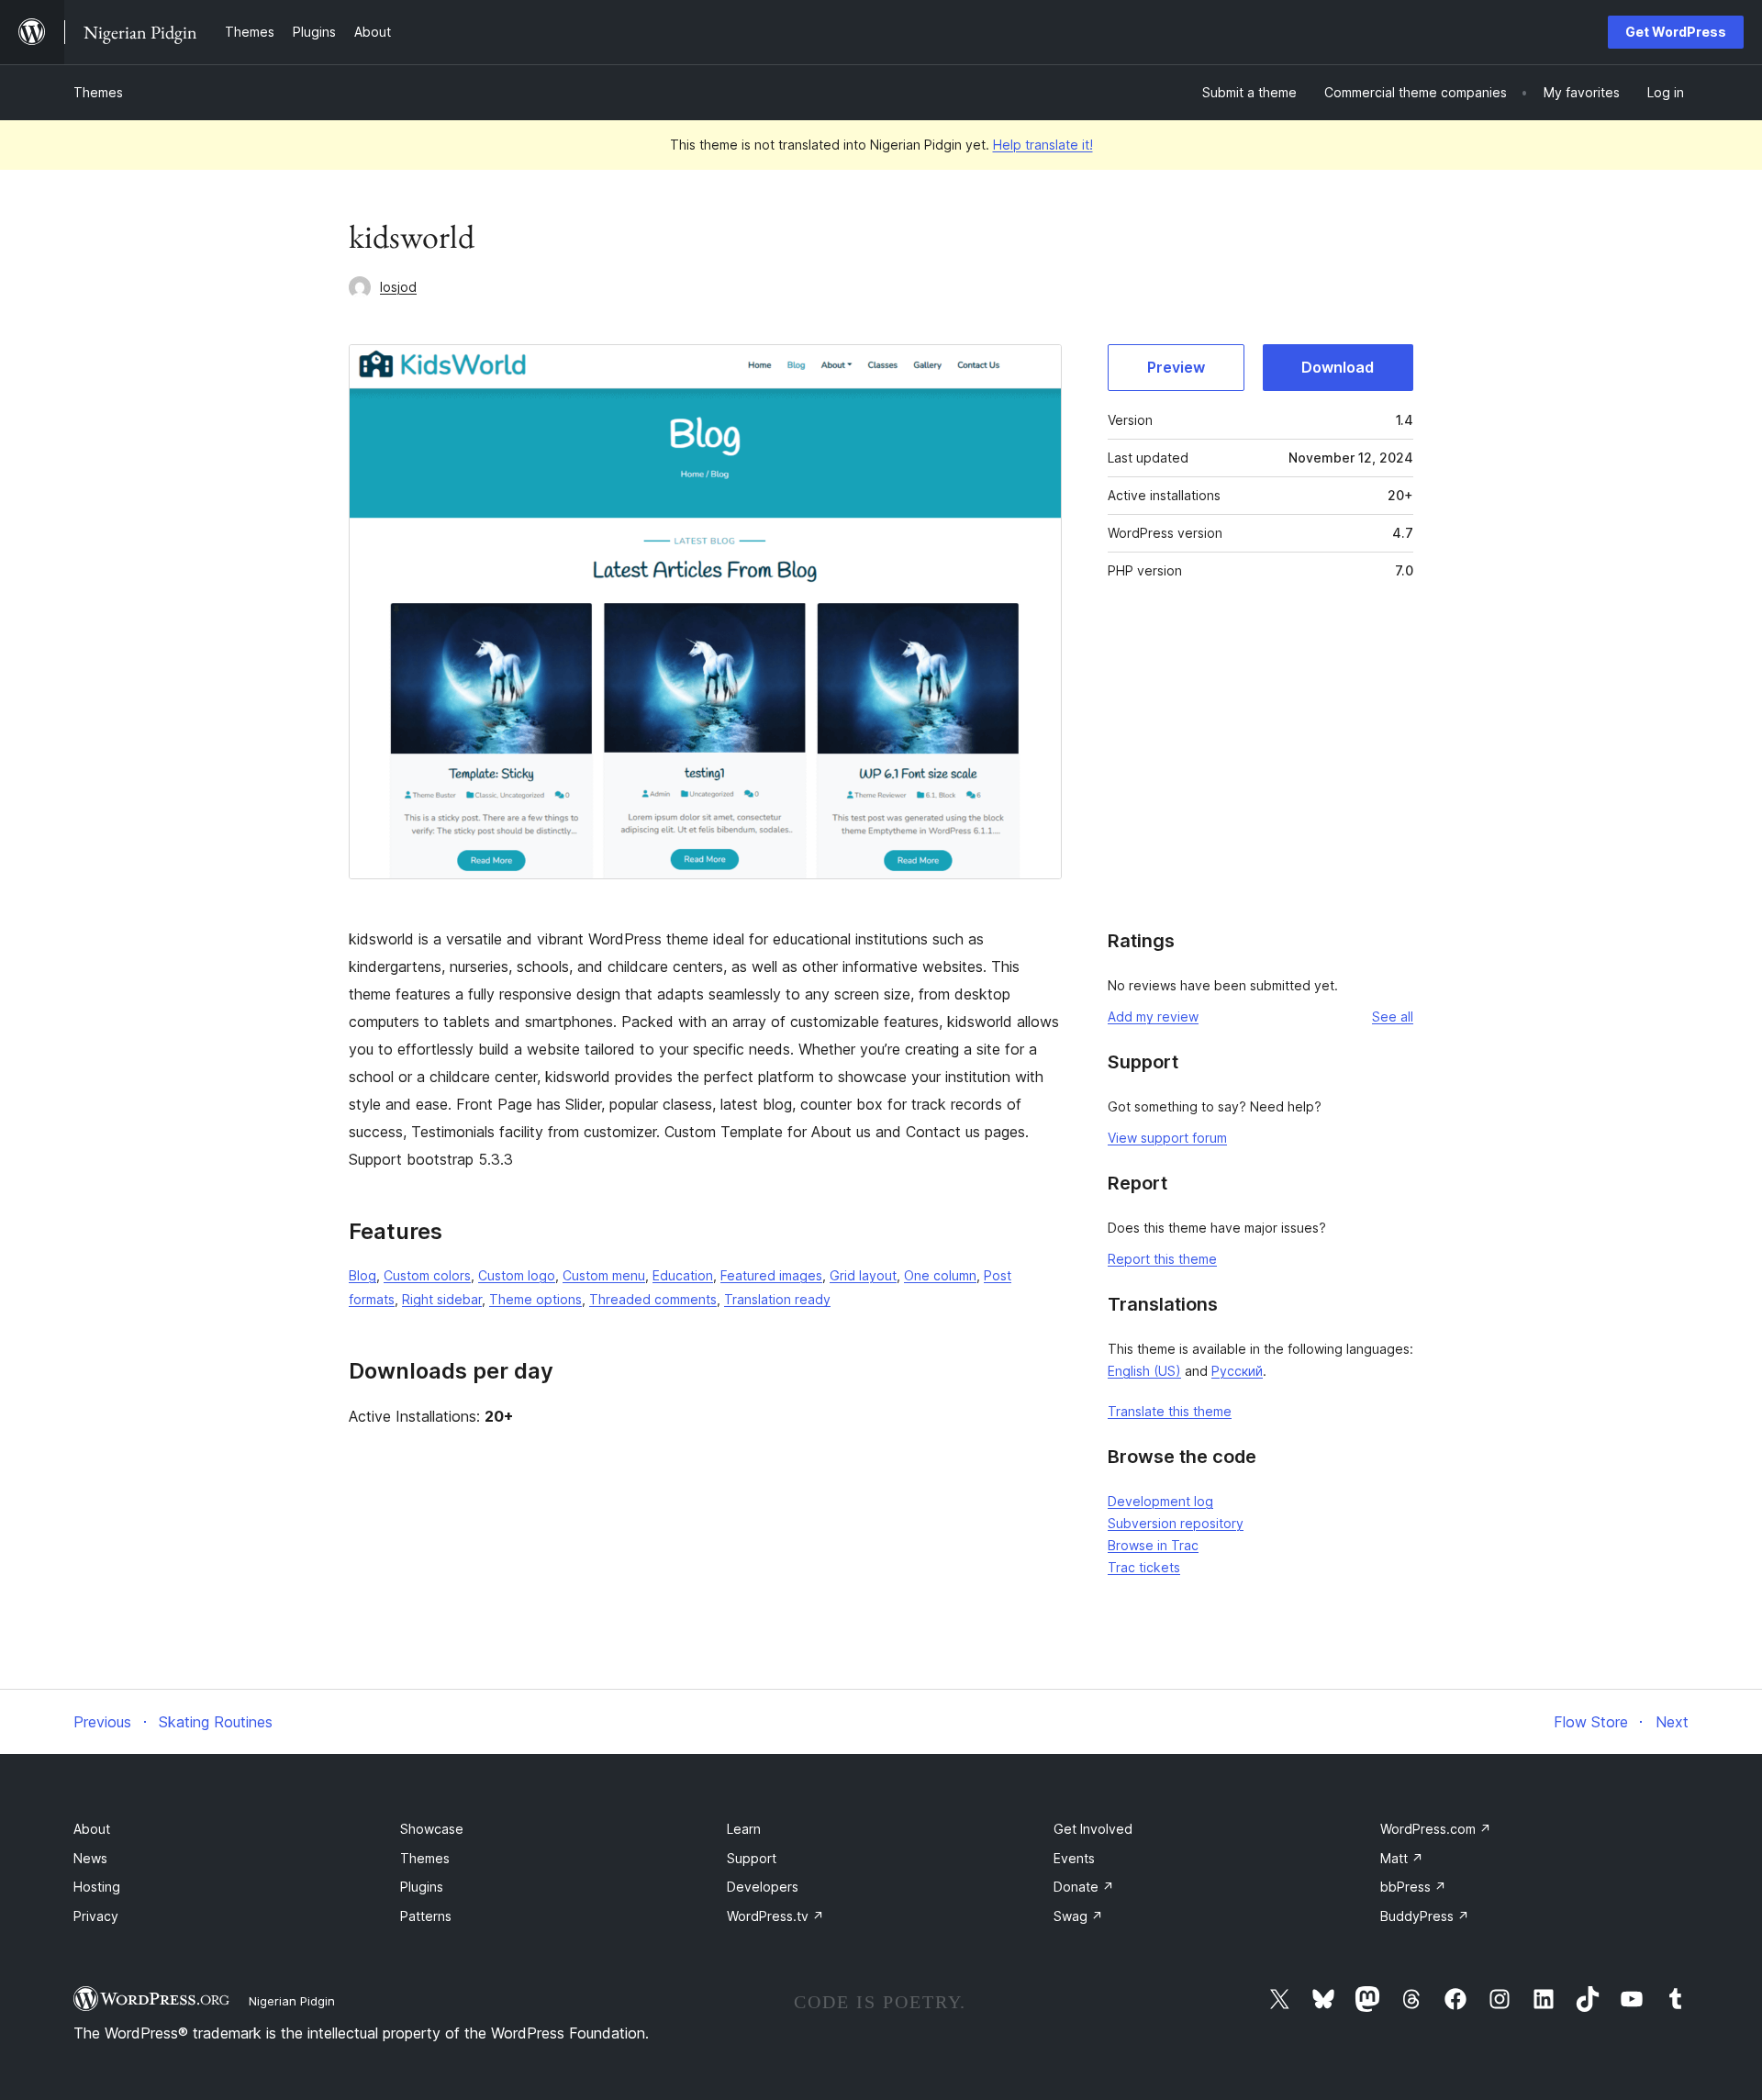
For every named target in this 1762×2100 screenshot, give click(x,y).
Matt (1402, 1858)
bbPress (1413, 1887)
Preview (1176, 367)
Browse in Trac (1153, 1545)
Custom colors (427, 1275)
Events (1074, 1858)
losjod (398, 287)
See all (1393, 1016)
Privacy (96, 1916)
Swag (1078, 1916)
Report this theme (1162, 1259)
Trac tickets (1144, 1567)
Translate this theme (1170, 1411)
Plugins (422, 1887)
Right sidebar (442, 1299)
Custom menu (604, 1275)
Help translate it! (1043, 145)
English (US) (1144, 1371)
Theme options (535, 1299)
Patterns (426, 1916)
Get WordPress (1676, 32)
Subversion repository (1176, 1523)
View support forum (1167, 1138)
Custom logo (517, 1275)
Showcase (432, 1829)
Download (1338, 367)
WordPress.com (1436, 1829)
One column (940, 1275)
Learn (744, 1829)
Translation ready (777, 1299)
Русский (1237, 1371)
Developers (763, 1887)
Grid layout (863, 1275)
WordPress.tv (775, 1916)
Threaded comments (653, 1299)
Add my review (1153, 1016)
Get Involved (1093, 1829)
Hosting (97, 1887)
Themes (98, 92)
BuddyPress (1425, 1916)
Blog (362, 1275)
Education (683, 1275)
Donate (1084, 1887)
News (90, 1858)
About (92, 1829)
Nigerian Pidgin (292, 2001)
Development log (1160, 1501)
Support (752, 1858)
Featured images (771, 1275)
